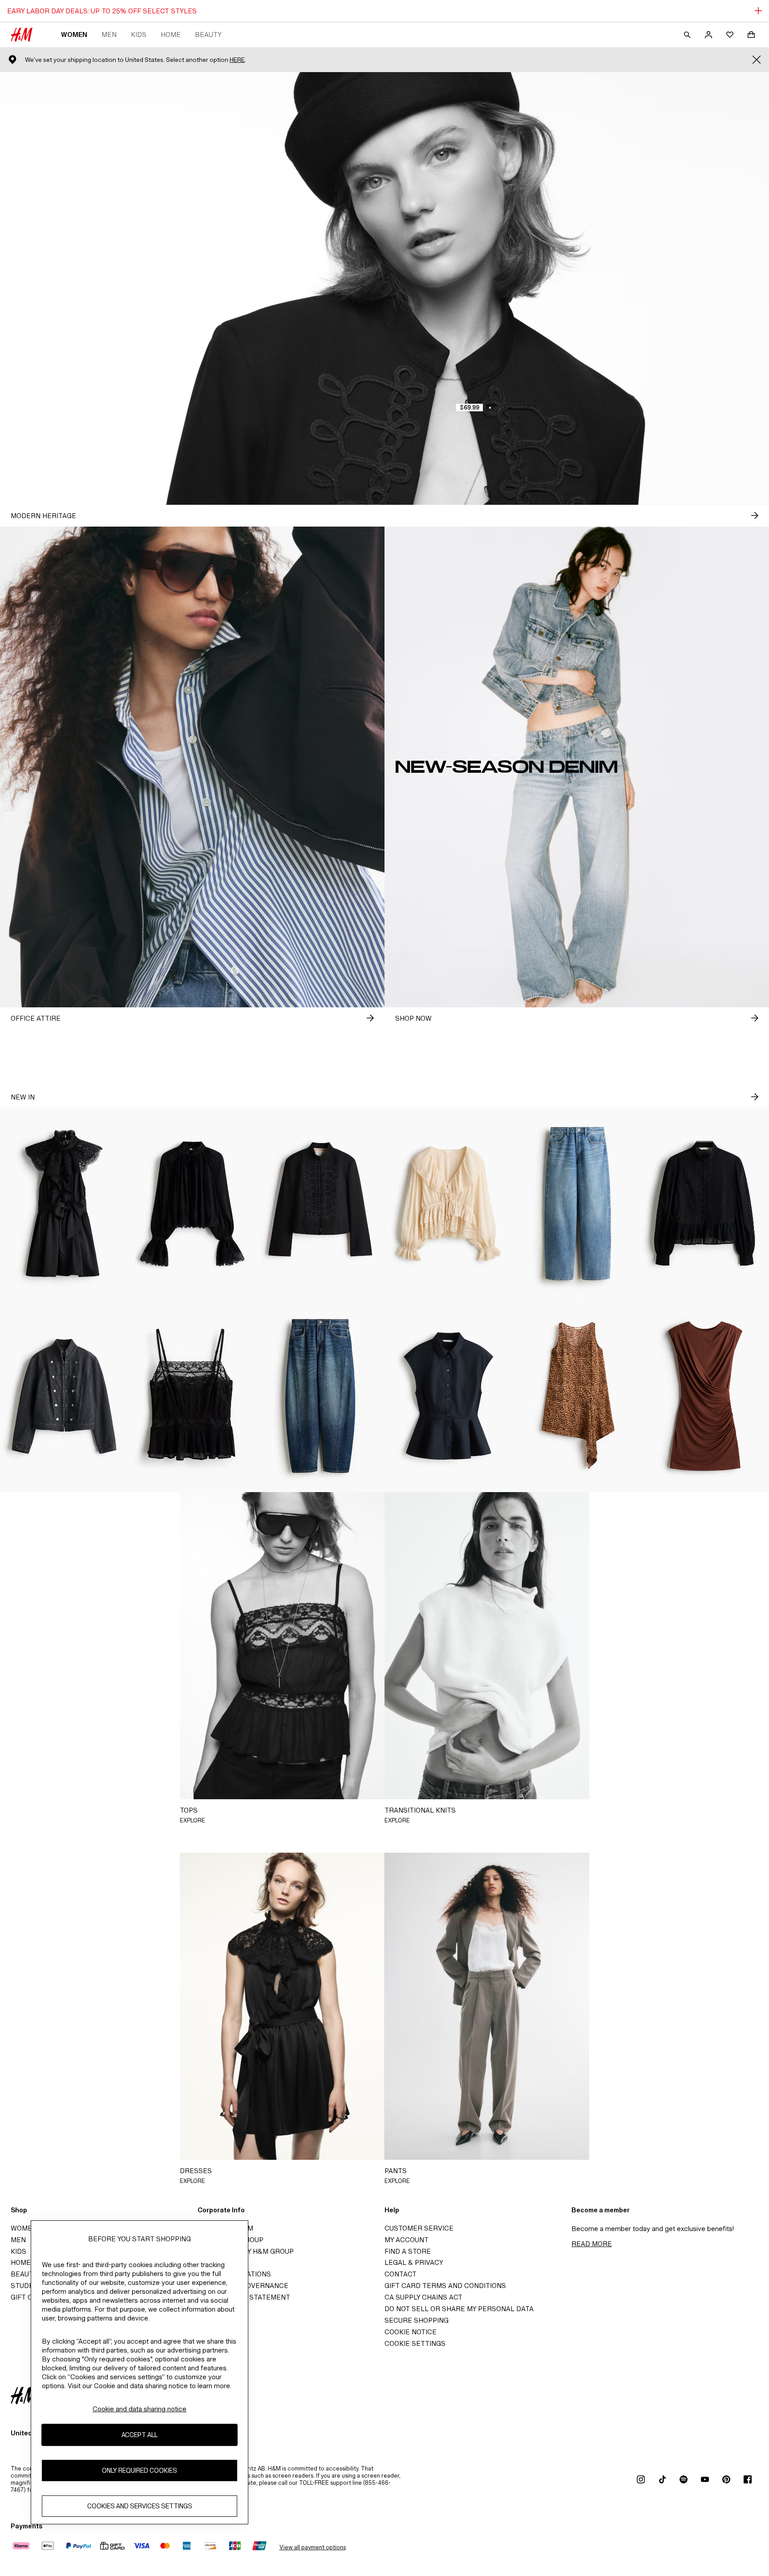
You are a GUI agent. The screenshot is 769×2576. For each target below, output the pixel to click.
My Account (407, 2240)
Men (109, 34)
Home (171, 34)
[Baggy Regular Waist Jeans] (577, 1204)
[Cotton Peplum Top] (449, 1396)
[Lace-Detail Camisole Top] (192, 1396)
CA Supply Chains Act (423, 2297)
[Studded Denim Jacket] (64, 1396)
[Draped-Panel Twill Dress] (577, 1396)
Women (74, 34)
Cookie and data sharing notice (140, 2409)
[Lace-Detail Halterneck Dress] (64, 1204)
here (237, 60)
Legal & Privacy (414, 2262)
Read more (592, 2244)
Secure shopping (417, 2320)
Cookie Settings (415, 2343)
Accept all (140, 2435)
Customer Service (419, 2228)
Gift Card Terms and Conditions (445, 2286)
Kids (139, 34)
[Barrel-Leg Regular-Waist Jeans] (320, 1396)
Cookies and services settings (140, 2506)
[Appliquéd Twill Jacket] (320, 1204)
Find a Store (408, 2251)
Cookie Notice (411, 2332)
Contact (401, 2274)
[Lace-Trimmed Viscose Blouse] (192, 1204)
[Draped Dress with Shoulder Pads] (705, 1396)
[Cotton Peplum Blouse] (705, 1204)
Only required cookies (140, 2471)
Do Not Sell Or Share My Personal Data (459, 2309)
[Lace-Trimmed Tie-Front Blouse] (449, 1204)
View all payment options (313, 2547)
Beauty (208, 34)
